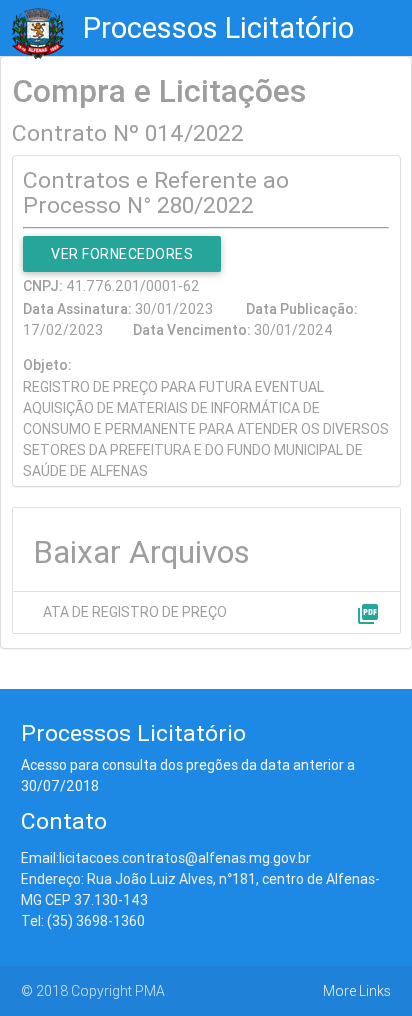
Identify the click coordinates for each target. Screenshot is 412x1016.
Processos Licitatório (218, 28)
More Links (357, 991)
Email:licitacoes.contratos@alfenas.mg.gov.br (166, 858)
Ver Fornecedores (122, 254)
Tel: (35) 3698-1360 (83, 921)
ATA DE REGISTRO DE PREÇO (135, 612)
